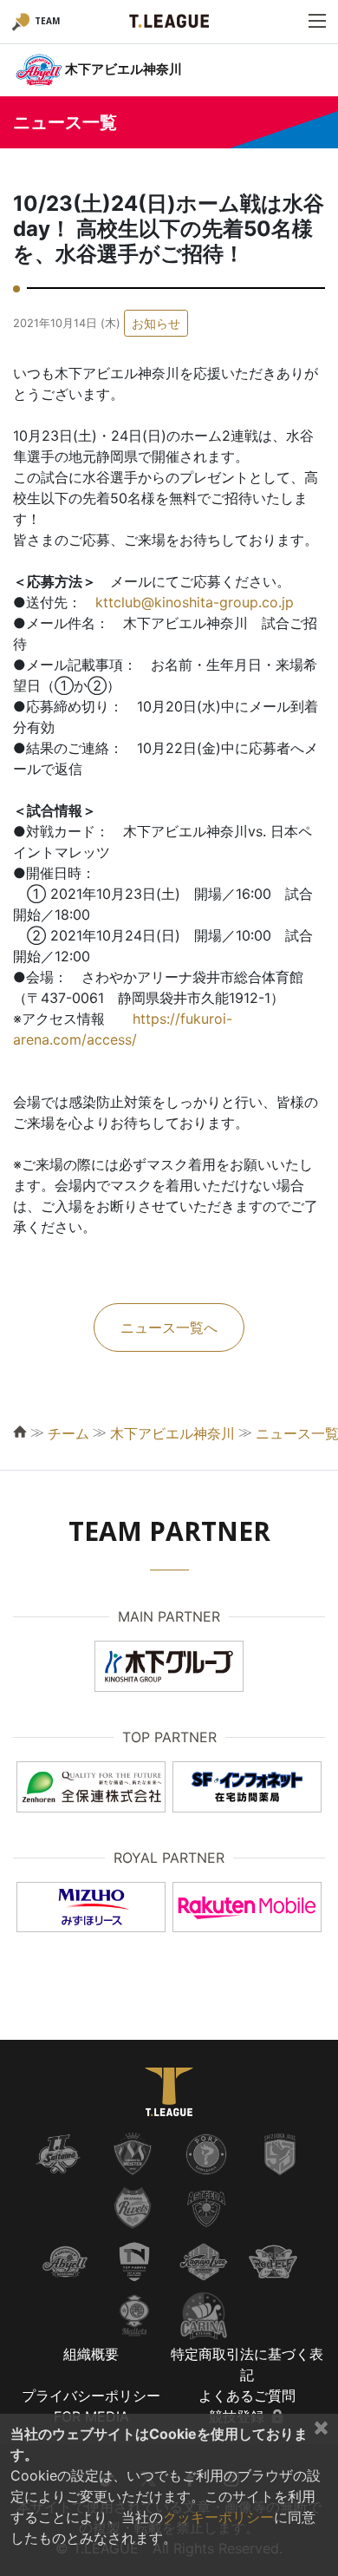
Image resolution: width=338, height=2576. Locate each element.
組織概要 (91, 2354)
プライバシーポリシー (91, 2396)
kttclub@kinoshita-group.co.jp (195, 602)
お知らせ (156, 323)
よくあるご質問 (247, 2396)
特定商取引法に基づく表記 (247, 2364)
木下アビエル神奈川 (172, 1433)
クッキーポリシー (218, 2517)
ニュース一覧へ (169, 1327)
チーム (68, 1433)
